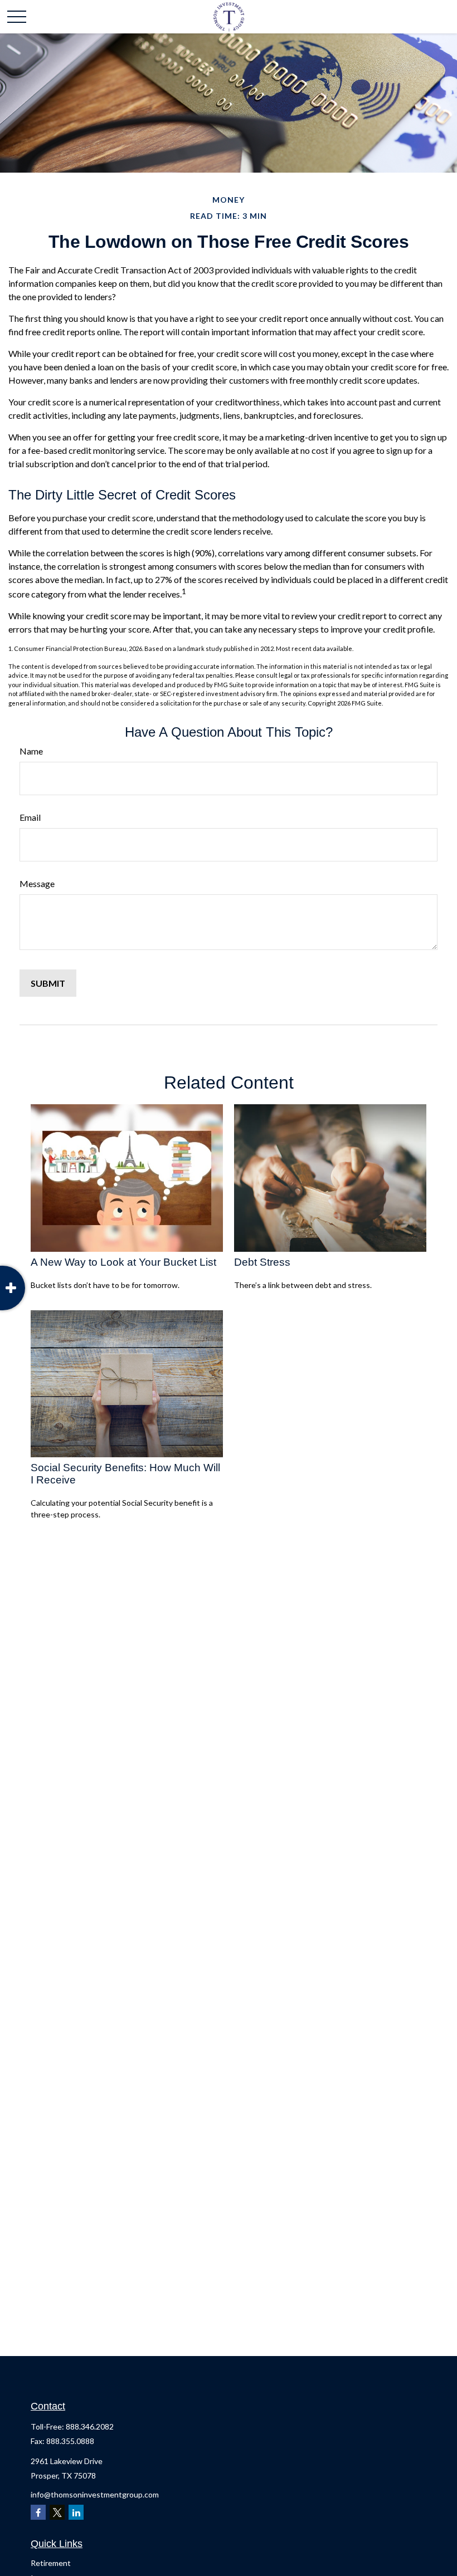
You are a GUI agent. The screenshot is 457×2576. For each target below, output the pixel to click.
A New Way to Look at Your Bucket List (123, 1262)
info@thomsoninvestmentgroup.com (95, 2494)
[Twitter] (57, 2512)
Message (37, 883)
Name (31, 751)
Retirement (51, 2563)
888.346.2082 (90, 2426)
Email (30, 817)
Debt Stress (262, 1262)
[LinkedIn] (76, 2512)
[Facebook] (38, 2512)
